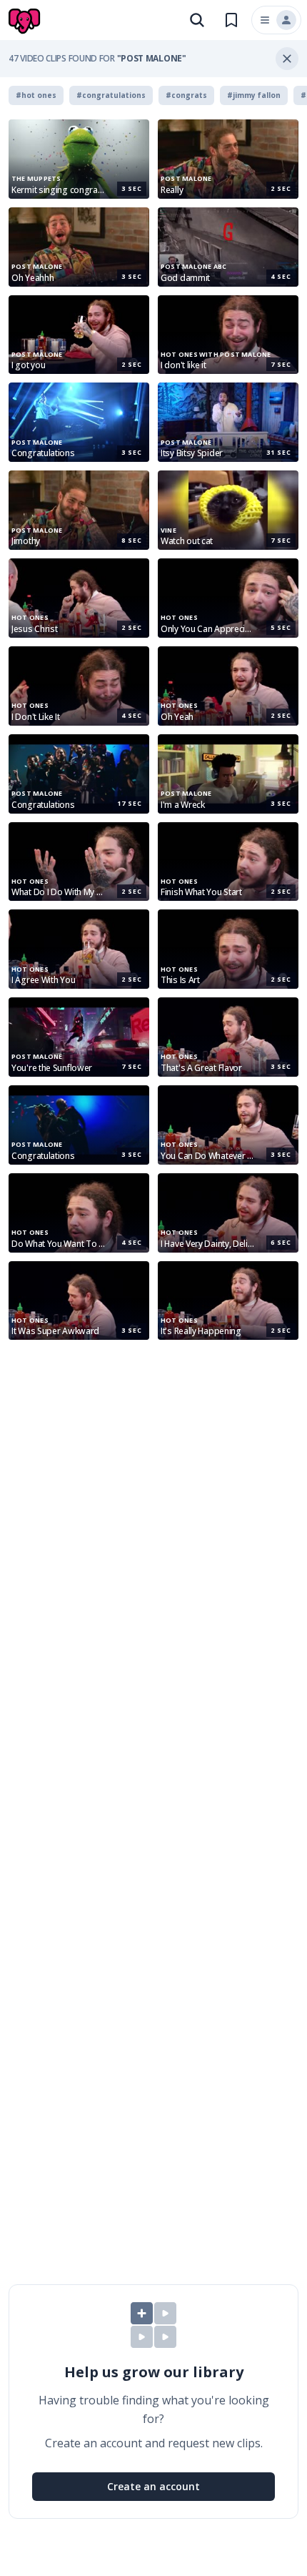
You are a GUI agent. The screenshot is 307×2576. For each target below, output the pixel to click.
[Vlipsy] (26, 21)
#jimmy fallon (254, 95)
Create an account (153, 2486)
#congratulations (111, 95)
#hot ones (36, 95)
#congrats (186, 95)
